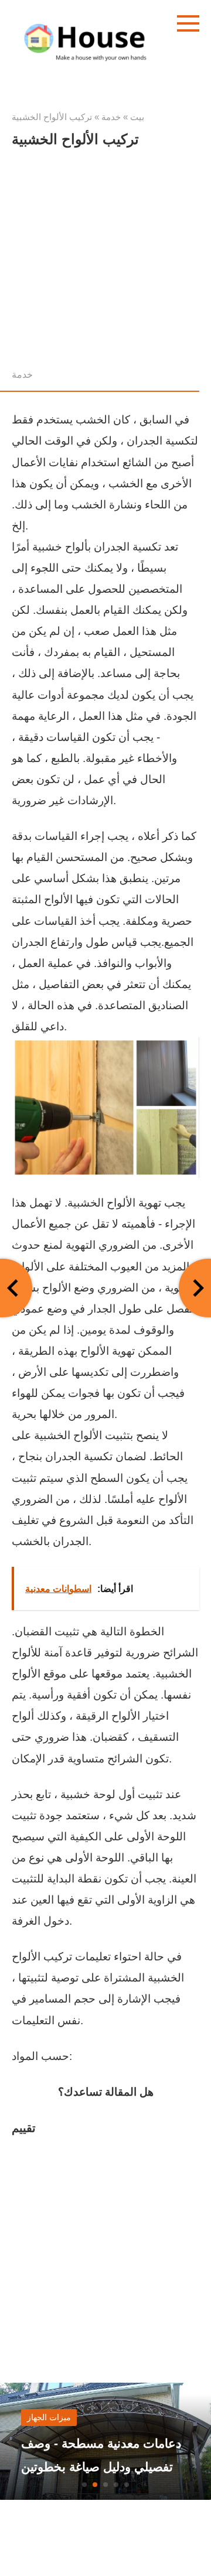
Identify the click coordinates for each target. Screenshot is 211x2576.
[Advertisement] (105, 261)
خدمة (22, 374)
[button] (84, 2485)
